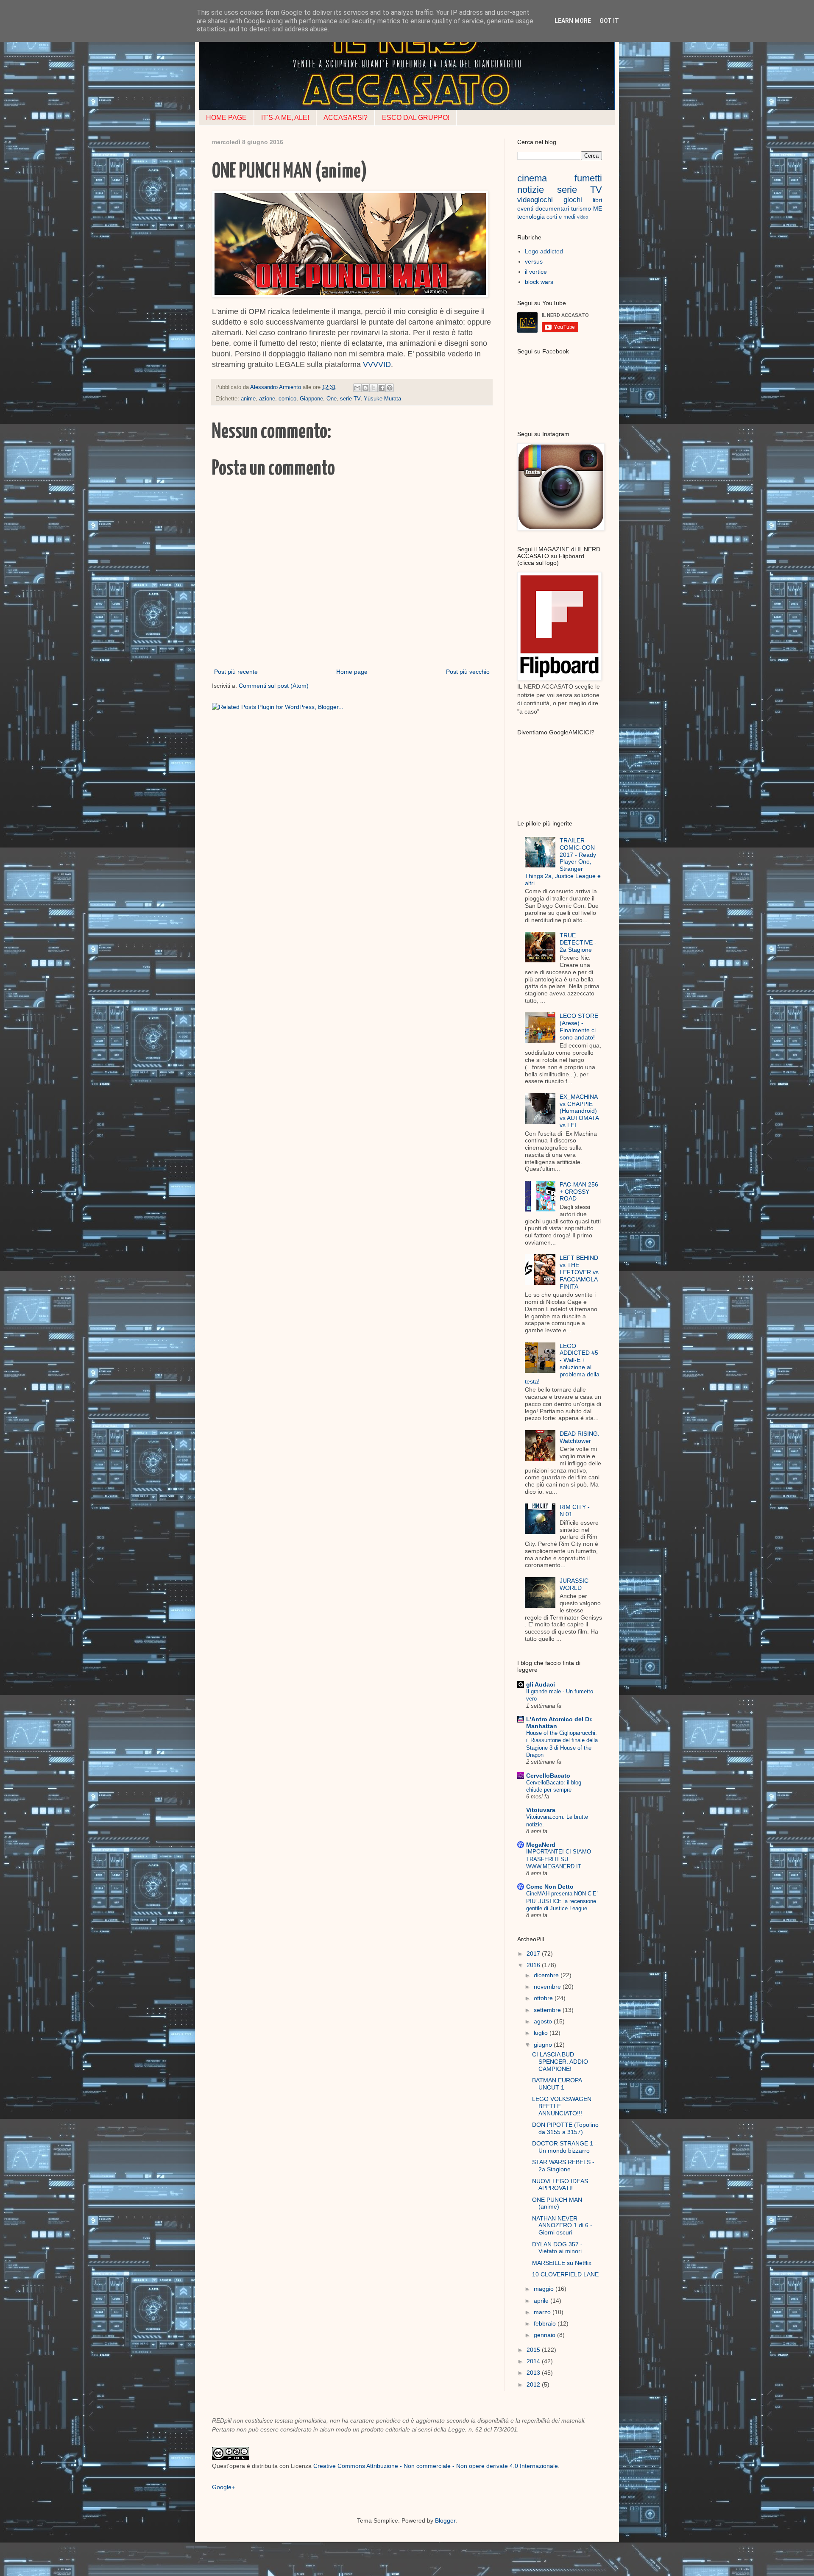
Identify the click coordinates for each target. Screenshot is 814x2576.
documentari (552, 208)
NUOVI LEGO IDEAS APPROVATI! (560, 2185)
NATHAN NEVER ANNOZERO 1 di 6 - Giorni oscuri (562, 2226)
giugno (544, 2045)
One (332, 399)
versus (534, 261)
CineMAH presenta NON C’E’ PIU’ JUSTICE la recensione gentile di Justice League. (562, 1901)
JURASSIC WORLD (574, 1584)
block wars (539, 282)
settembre (548, 2010)
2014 (534, 2361)
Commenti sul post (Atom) (274, 686)
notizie (531, 190)
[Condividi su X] (374, 388)
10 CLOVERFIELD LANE (565, 2274)
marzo (543, 2312)
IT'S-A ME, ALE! (285, 118)
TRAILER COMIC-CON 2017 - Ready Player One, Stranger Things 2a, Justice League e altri (563, 862)
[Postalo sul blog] (365, 388)
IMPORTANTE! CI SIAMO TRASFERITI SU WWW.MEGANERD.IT (559, 1859)
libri (597, 200)
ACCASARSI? (346, 118)
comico (287, 399)
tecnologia (531, 217)
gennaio (545, 2335)
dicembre (547, 1975)
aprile (542, 2301)
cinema (532, 178)
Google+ (223, 2487)
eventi (525, 208)
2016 (534, 1965)
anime (248, 399)
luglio (542, 2033)
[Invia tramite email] (357, 388)
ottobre (544, 1998)
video (583, 217)
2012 (534, 2384)
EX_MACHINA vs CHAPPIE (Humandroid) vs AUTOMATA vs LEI (579, 1111)
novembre (548, 1987)
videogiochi (535, 200)
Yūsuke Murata (382, 399)
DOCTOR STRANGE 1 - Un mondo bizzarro (565, 2147)
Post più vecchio (468, 672)
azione (267, 399)
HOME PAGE (226, 118)
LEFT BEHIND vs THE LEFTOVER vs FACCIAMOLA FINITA (579, 1272)
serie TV (350, 399)
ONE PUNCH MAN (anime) (557, 2203)
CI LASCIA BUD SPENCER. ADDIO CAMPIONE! (560, 2062)
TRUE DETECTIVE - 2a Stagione (578, 942)
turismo (581, 208)
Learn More (573, 21)
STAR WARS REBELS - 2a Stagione (563, 2166)
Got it (609, 21)
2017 (534, 1954)
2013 (534, 2373)
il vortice (536, 272)
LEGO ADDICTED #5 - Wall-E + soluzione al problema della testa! (562, 1364)
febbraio (546, 2323)
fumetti (588, 178)
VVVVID (377, 364)
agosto (544, 2021)
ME (598, 208)
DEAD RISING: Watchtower (580, 1437)
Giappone (311, 399)
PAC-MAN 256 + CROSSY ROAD (579, 1192)
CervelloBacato (548, 1776)
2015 (534, 2350)
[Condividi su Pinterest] (390, 388)
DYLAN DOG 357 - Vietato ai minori (557, 2248)
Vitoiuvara (541, 1810)
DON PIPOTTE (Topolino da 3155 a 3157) (565, 2128)
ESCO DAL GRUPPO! (416, 118)
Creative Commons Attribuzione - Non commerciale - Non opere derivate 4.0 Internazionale (436, 2466)
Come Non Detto (550, 1887)
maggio (545, 2289)
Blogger (445, 2520)
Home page (352, 672)
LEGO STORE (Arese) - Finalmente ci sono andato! (579, 1026)
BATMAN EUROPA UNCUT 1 (557, 2084)
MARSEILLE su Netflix (562, 2263)
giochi (573, 200)
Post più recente (236, 672)
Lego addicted (544, 251)
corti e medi (561, 217)
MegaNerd (541, 1845)
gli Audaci (541, 1684)
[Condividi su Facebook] (382, 388)
